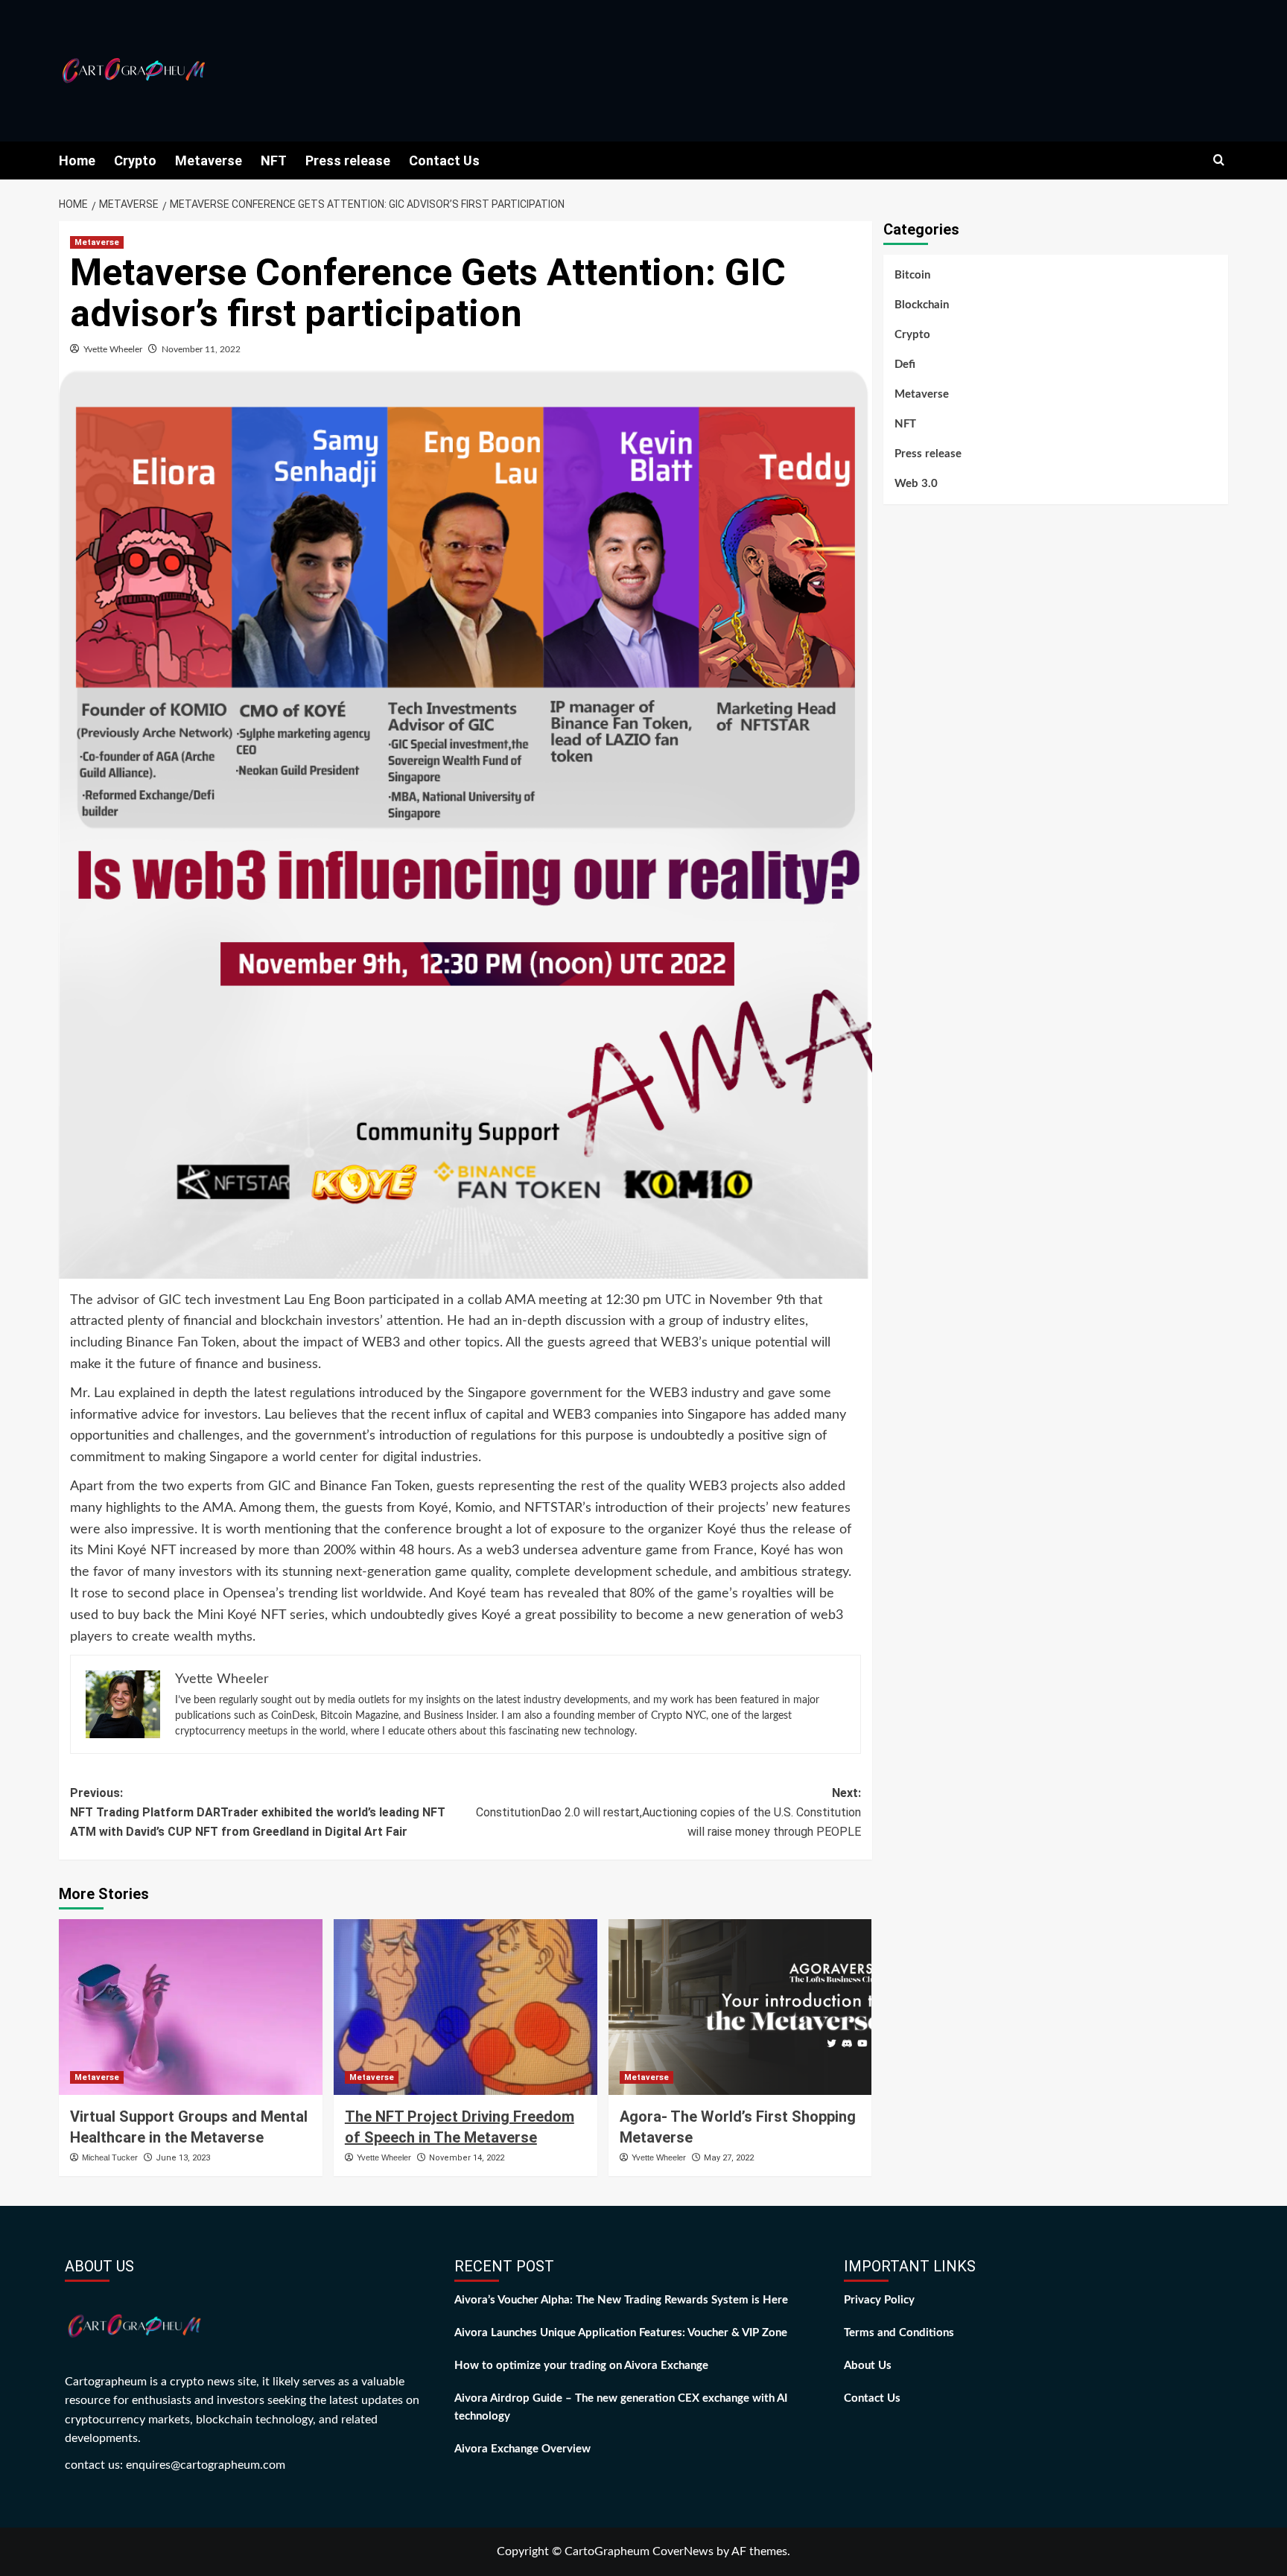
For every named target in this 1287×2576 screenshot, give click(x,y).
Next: (668, 1812)
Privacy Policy (879, 2300)
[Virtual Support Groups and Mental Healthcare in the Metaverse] (191, 2007)
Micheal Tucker (110, 2157)
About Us (868, 2366)
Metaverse (209, 160)
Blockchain (922, 305)
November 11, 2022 (201, 349)
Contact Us (444, 160)
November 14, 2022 (467, 2158)
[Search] (1219, 160)
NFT (274, 160)
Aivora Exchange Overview (522, 2449)
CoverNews (683, 2551)
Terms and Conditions (899, 2333)
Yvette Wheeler (113, 349)
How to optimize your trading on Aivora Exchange (581, 2366)
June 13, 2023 (183, 2158)
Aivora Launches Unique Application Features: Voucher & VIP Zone (621, 2333)
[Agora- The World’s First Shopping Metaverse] (740, 2007)
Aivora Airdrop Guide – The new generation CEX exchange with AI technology (621, 2407)
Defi (905, 365)
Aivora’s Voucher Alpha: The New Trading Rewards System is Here (621, 2300)
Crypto (135, 160)
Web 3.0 (916, 484)
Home (77, 160)
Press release (348, 160)
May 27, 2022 (729, 2158)
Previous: (258, 1812)
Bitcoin (912, 275)
